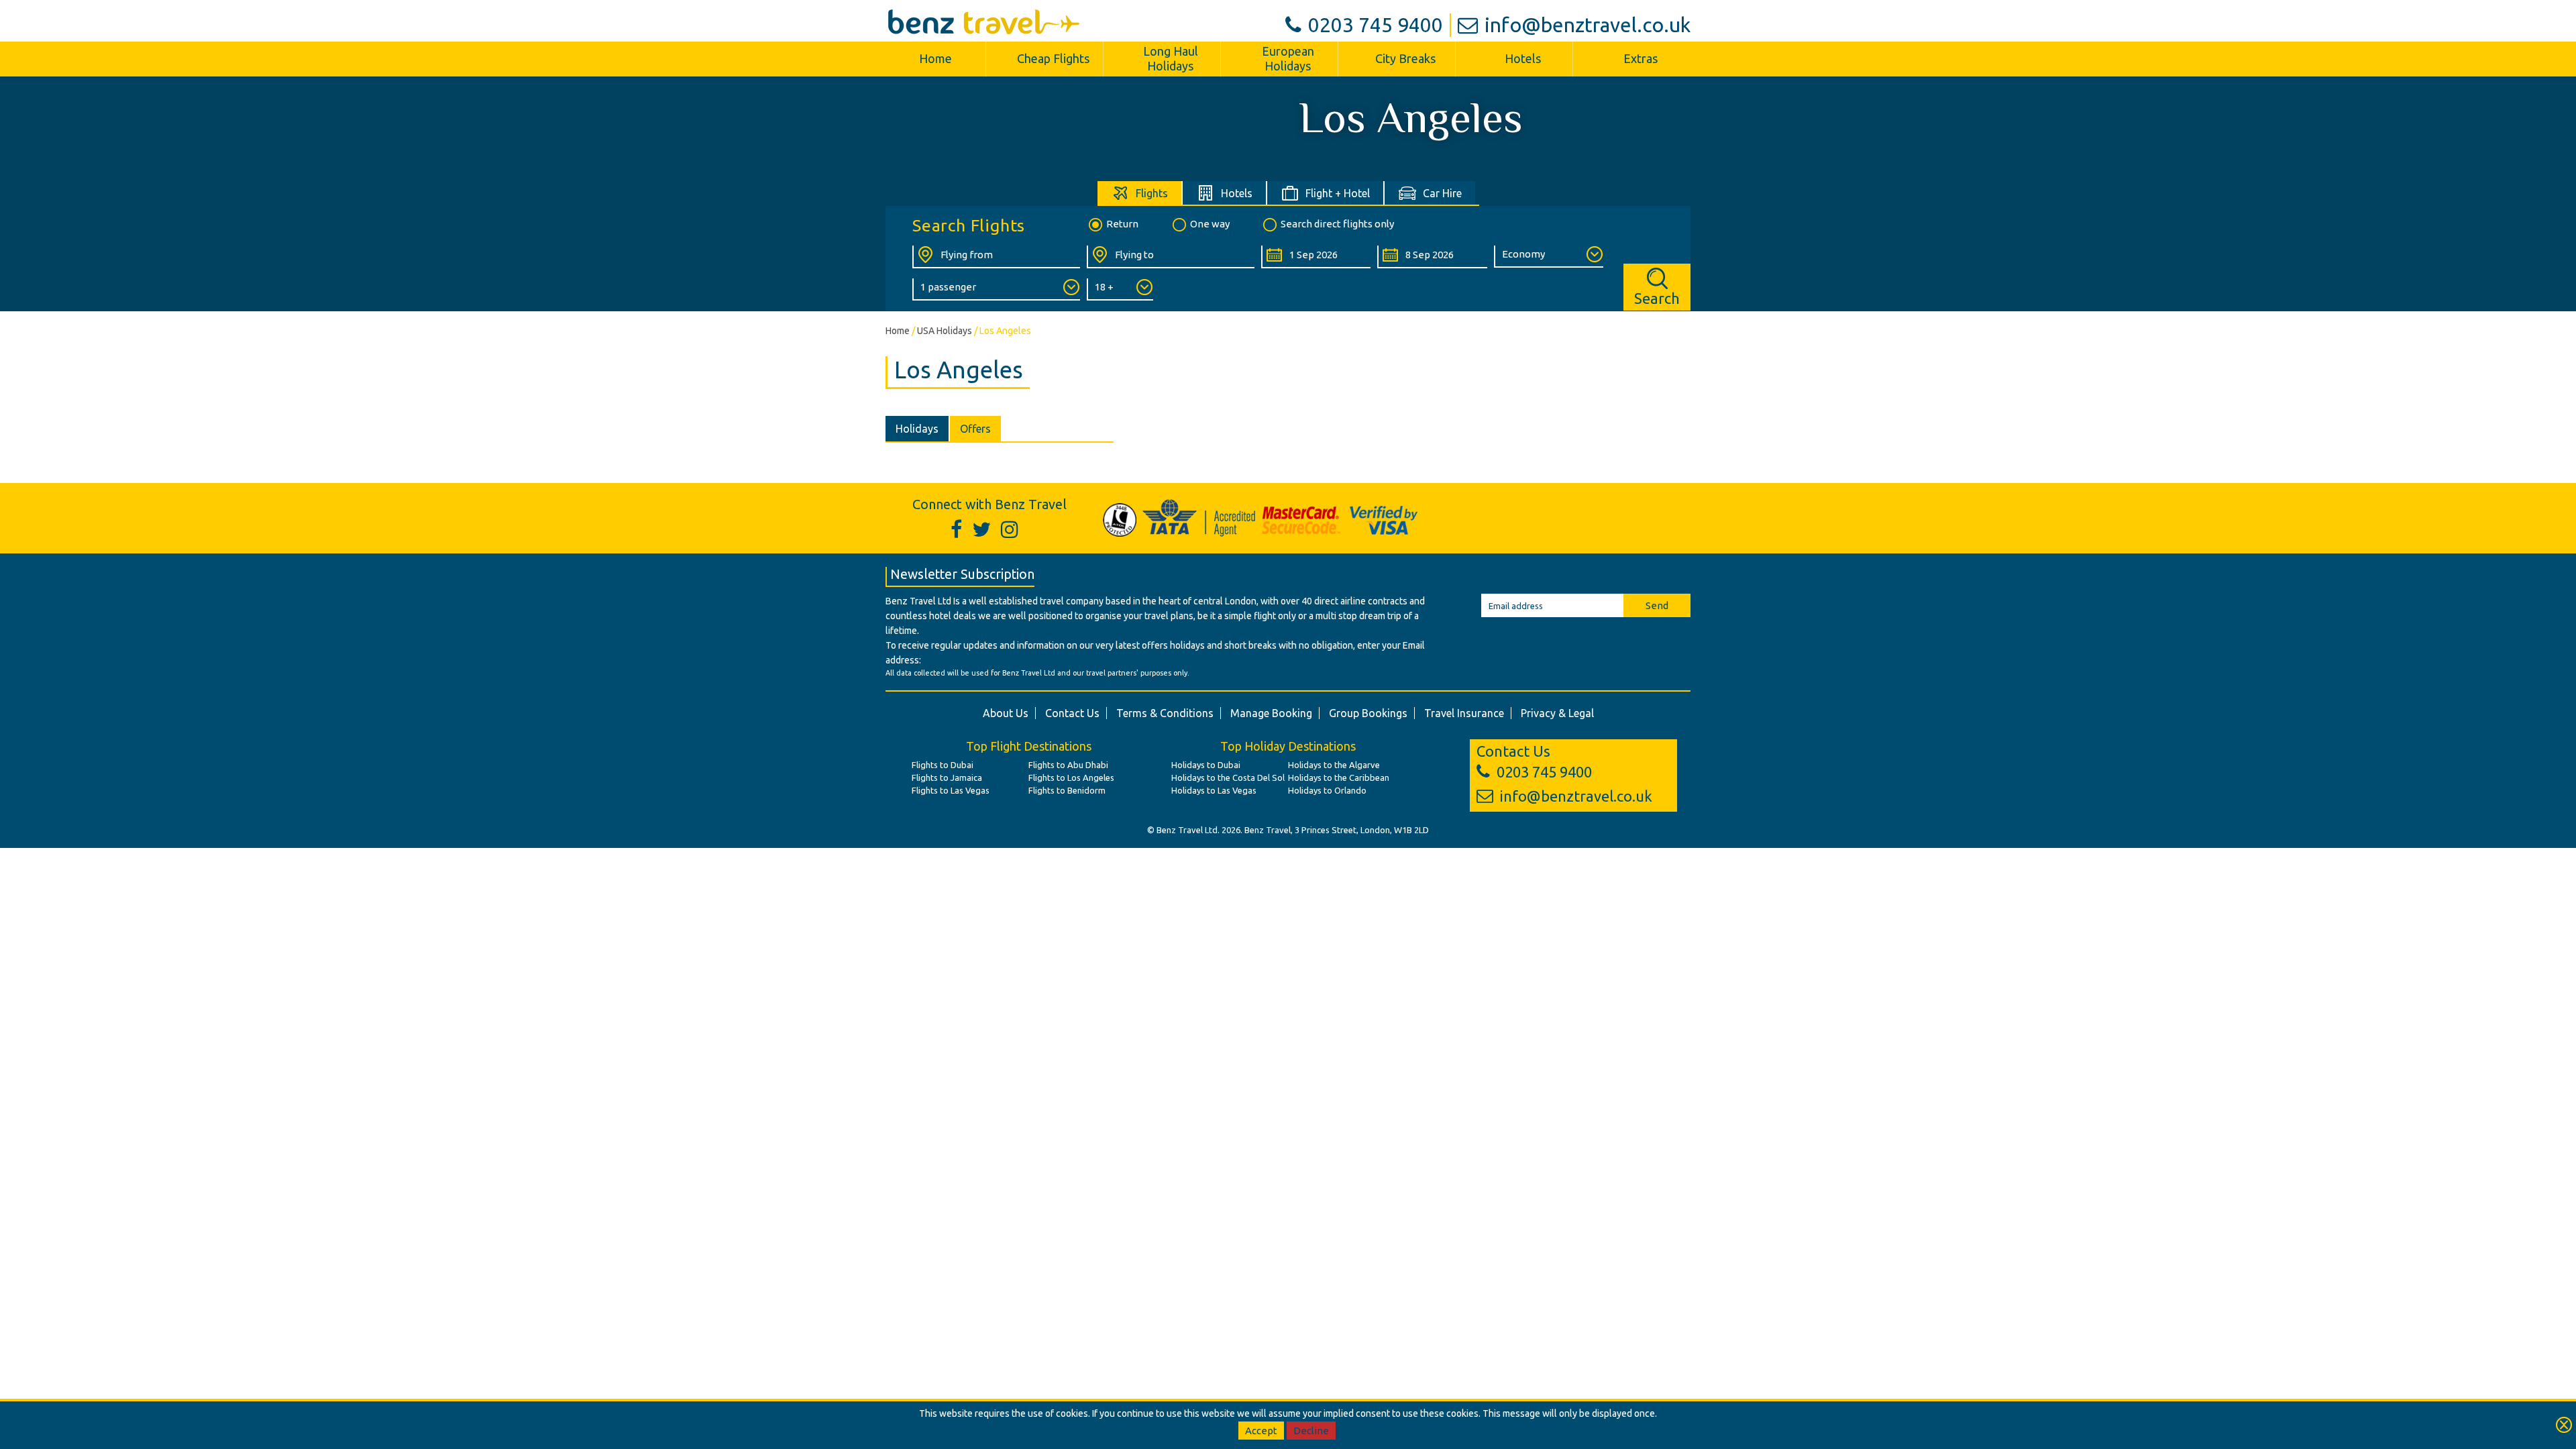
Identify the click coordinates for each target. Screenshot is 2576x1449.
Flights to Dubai (943, 765)
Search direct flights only (1337, 224)
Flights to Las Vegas (951, 790)
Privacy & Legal (1557, 713)
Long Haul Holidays (1171, 58)
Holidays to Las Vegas (1214, 790)
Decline (1311, 1431)
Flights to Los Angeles (1071, 777)
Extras (1641, 58)
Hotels (1523, 58)
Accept (1261, 1431)
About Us (1006, 713)
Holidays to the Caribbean (1339, 777)
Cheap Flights (1053, 58)
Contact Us (1072, 713)
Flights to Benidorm (1067, 790)
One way (1210, 224)
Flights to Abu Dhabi (1068, 765)
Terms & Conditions (1165, 713)
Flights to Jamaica (947, 777)
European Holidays (1288, 58)
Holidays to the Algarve (1334, 765)
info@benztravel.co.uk (1588, 25)
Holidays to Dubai (1206, 765)
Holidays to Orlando (1327, 790)
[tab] (1140, 193)
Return (1122, 224)
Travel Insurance (1464, 713)
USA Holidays (945, 331)
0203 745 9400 (1376, 25)
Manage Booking (1271, 713)
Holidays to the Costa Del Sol (1228, 777)
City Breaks (1405, 58)
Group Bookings (1368, 713)
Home (935, 58)
